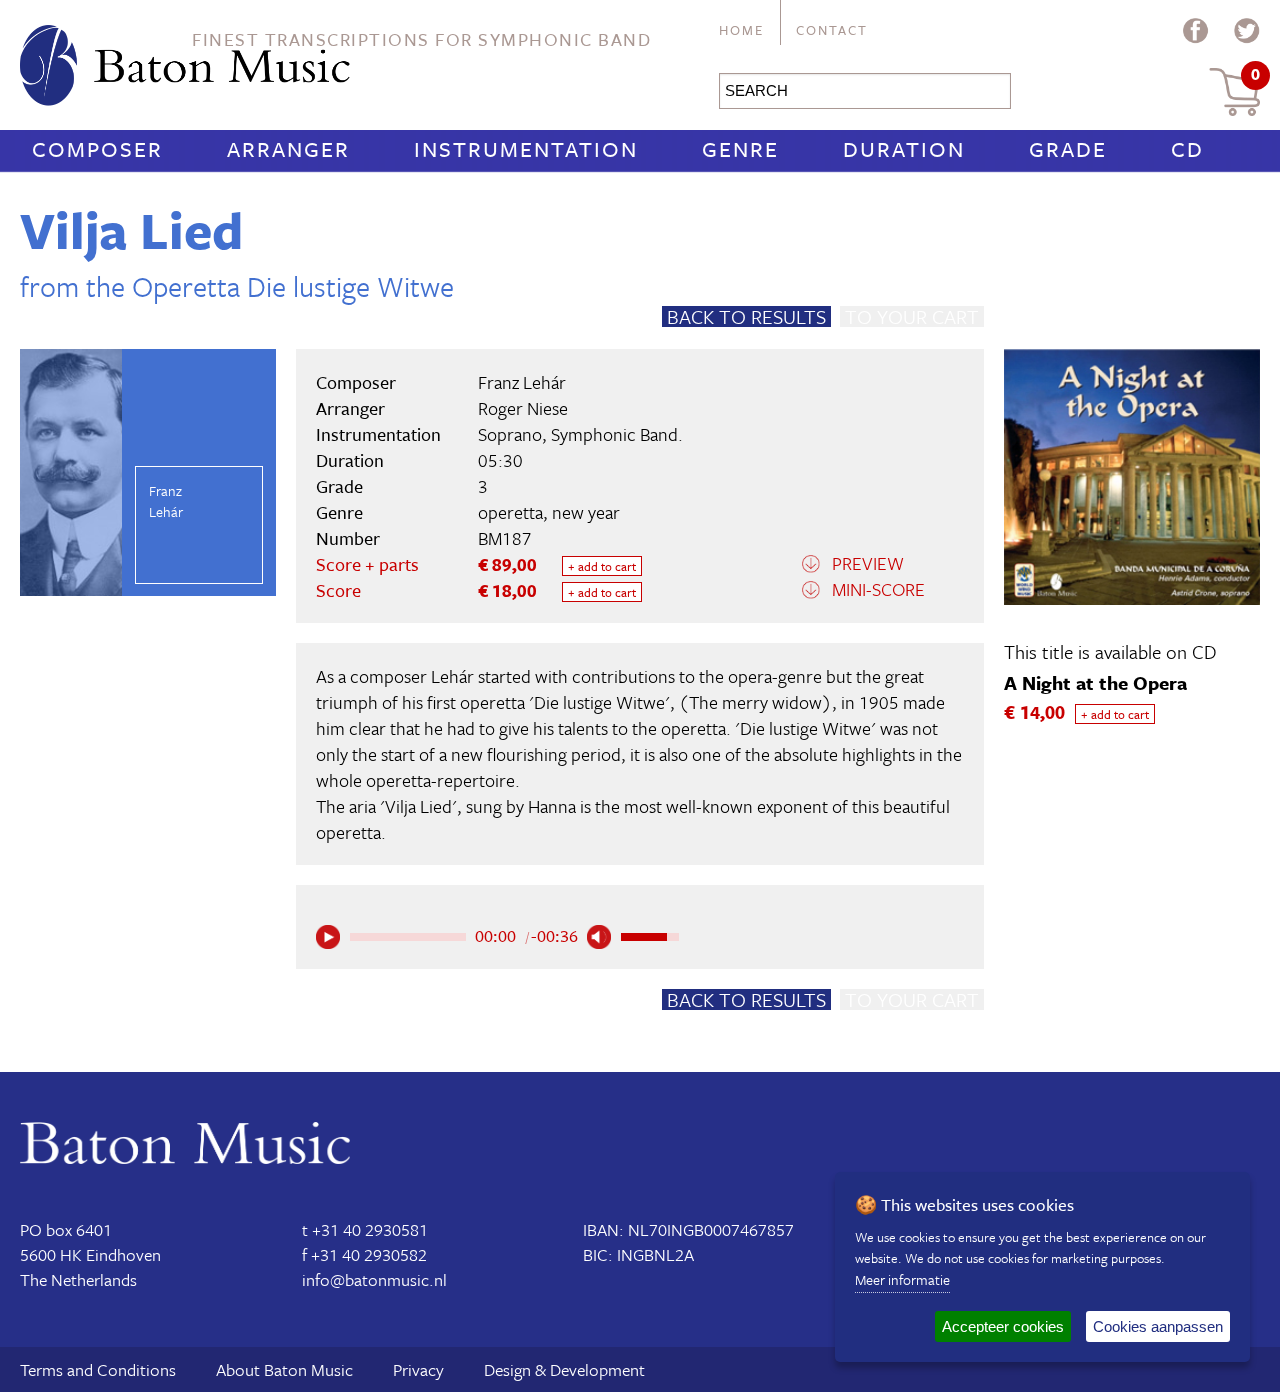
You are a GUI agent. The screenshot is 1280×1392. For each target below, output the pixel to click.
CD (1187, 148)
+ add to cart (602, 566)
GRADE (1068, 148)
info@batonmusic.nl (374, 1279)
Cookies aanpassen (1158, 1326)
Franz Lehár (522, 382)
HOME (741, 30)
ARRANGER (288, 148)
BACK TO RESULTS (746, 316)
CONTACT (832, 30)
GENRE (740, 148)
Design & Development (564, 1369)
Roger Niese (523, 408)
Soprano (510, 434)
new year (586, 512)
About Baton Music (284, 1369)
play (328, 937)
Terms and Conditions (98, 1369)
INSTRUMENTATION (526, 148)
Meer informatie (902, 1279)
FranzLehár (166, 501)
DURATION (904, 148)
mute (599, 937)
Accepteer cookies (1003, 1326)
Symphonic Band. (617, 434)
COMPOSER (97, 148)
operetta (510, 512)
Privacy (418, 1369)
